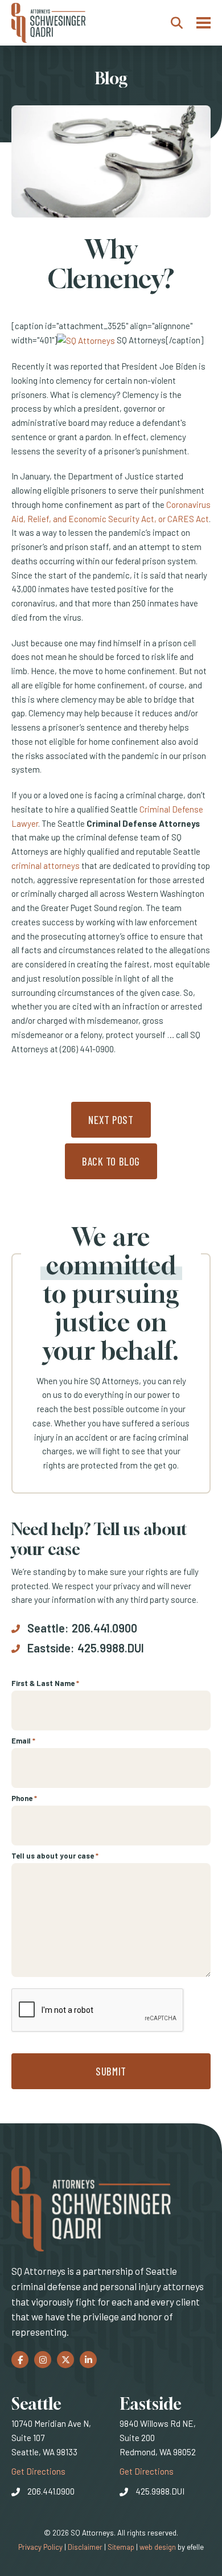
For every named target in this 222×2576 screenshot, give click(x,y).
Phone (24, 1798)
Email (23, 1741)
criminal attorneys (46, 865)
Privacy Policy (40, 2547)
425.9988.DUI (111, 1648)
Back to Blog (111, 1161)
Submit (111, 2071)
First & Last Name (45, 1683)
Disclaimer (85, 2547)
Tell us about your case (55, 1856)
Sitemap (121, 2547)
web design (158, 2547)
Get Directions (38, 2471)
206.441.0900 (104, 1628)
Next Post (111, 1120)
